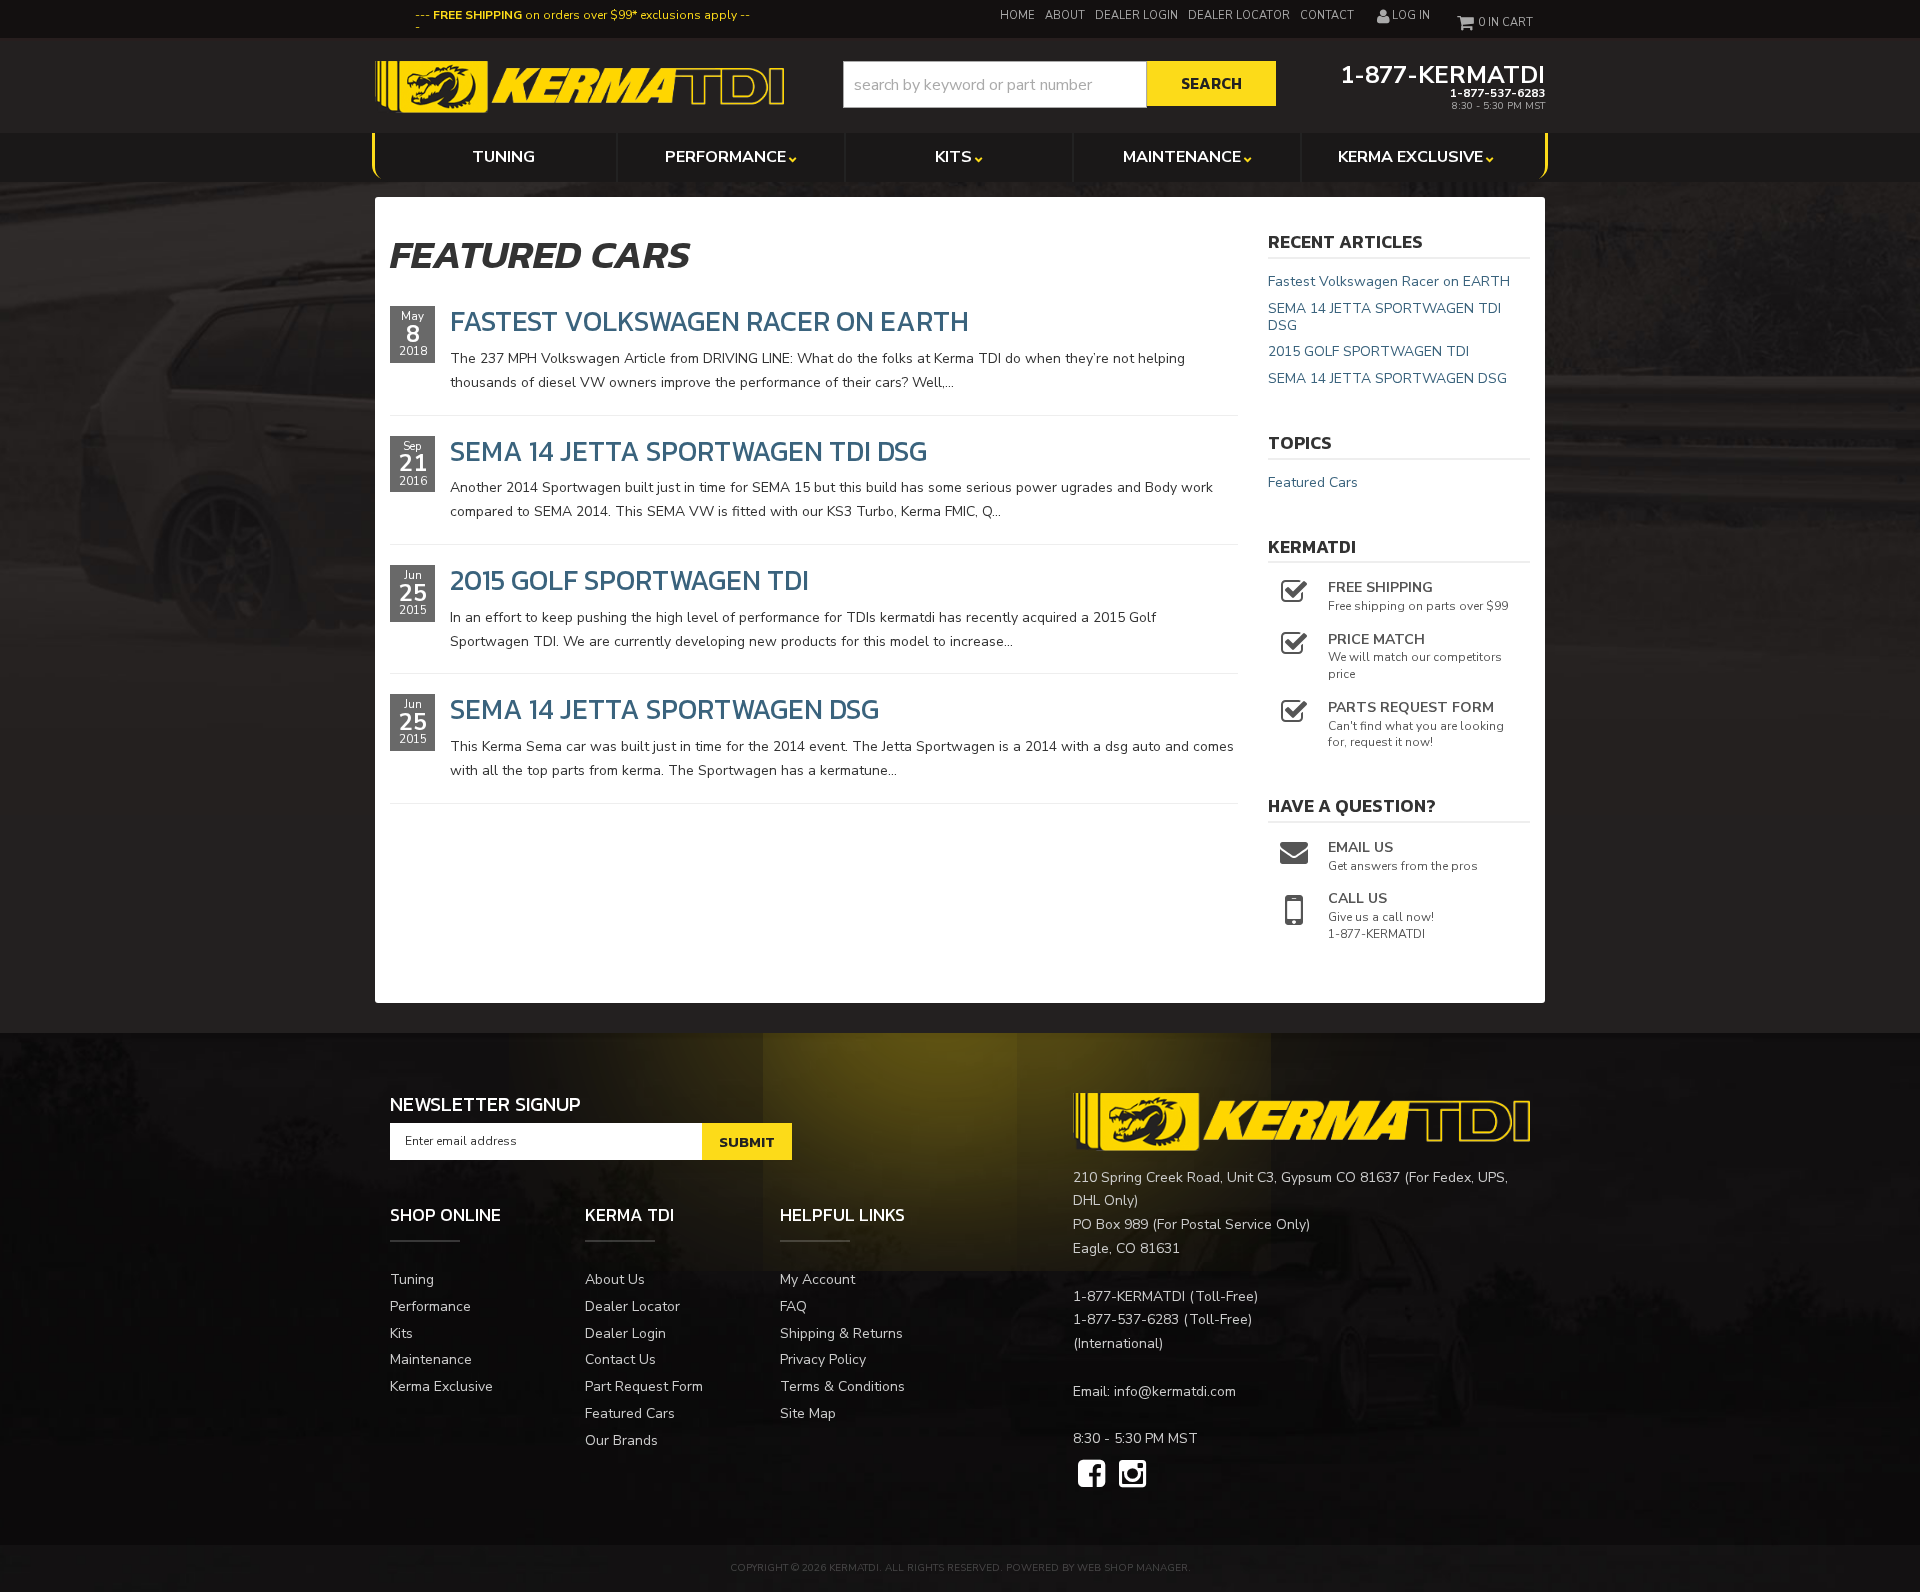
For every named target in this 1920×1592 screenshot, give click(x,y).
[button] (1059, 84)
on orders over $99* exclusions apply (585, 15)
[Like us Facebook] (1091, 1475)
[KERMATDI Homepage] (579, 85)
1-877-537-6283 (1126, 1319)
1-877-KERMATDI (1129, 1296)
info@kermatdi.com (1175, 1391)
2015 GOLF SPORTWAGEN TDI (629, 580)
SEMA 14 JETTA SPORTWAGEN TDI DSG (688, 451)
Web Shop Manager (1132, 1568)
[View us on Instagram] (1132, 1475)
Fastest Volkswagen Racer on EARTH (709, 321)
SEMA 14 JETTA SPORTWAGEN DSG (664, 709)
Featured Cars (1313, 482)
